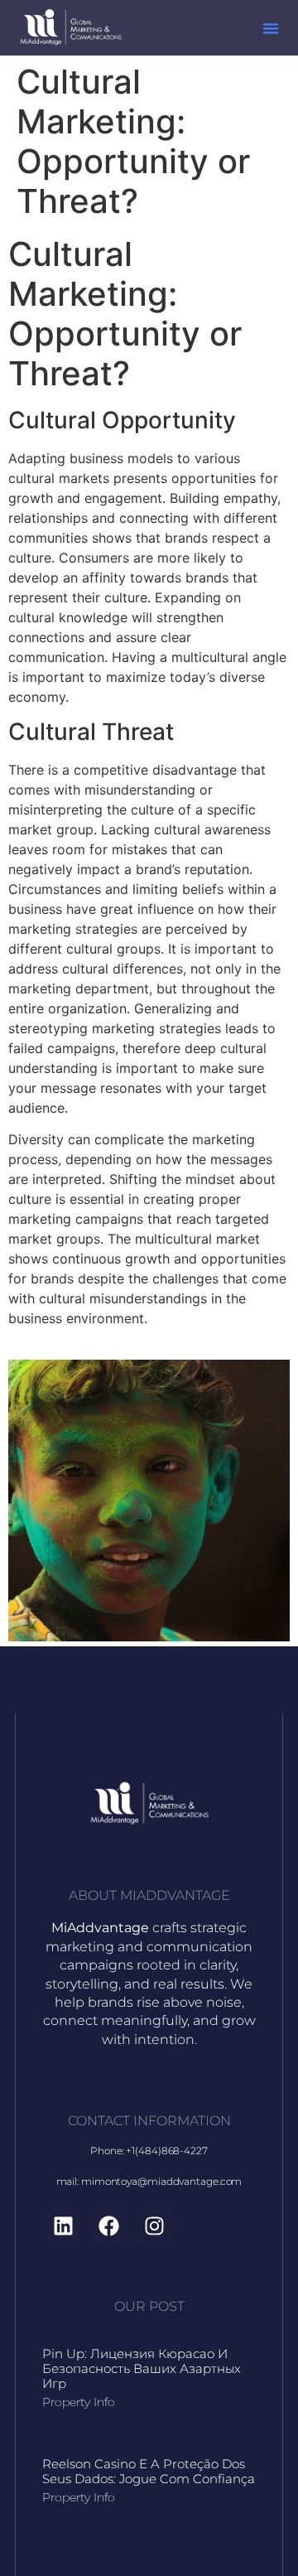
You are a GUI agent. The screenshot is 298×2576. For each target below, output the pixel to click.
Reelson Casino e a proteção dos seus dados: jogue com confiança (149, 2471)
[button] (271, 28)
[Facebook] (108, 2226)
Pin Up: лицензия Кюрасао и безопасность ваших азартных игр (142, 2368)
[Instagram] (154, 2226)
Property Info (79, 2402)
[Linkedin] (63, 2226)
